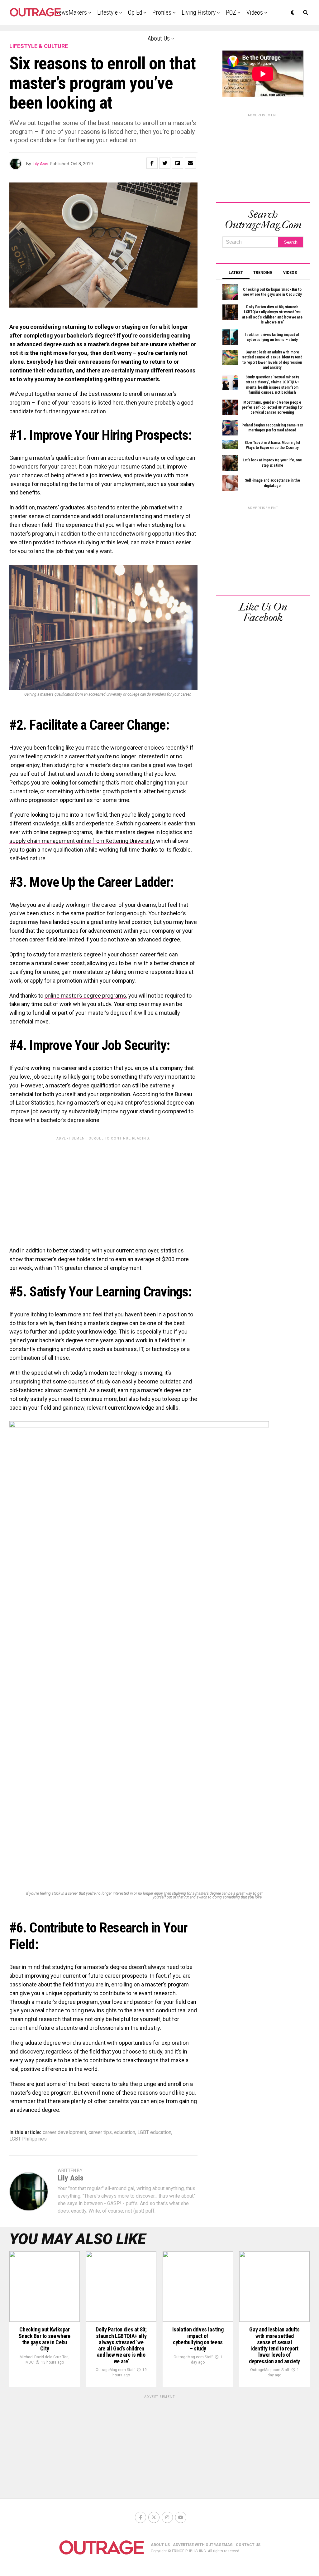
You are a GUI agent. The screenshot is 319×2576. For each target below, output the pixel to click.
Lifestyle (107, 12)
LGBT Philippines (28, 2139)
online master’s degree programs (85, 996)
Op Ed (135, 12)
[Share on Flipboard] (178, 163)
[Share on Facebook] (152, 163)
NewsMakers (71, 12)
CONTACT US (248, 2545)
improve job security (35, 1111)
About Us (159, 38)
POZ (231, 12)
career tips (100, 2132)
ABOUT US (160, 2545)
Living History (199, 12)
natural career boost (60, 963)
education (125, 2132)
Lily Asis (40, 164)
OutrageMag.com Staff (115, 2370)
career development (64, 2132)
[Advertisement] (103, 1187)
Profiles (162, 12)
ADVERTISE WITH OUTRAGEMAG (203, 2545)
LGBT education (154, 2132)
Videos (255, 12)
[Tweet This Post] (165, 163)
